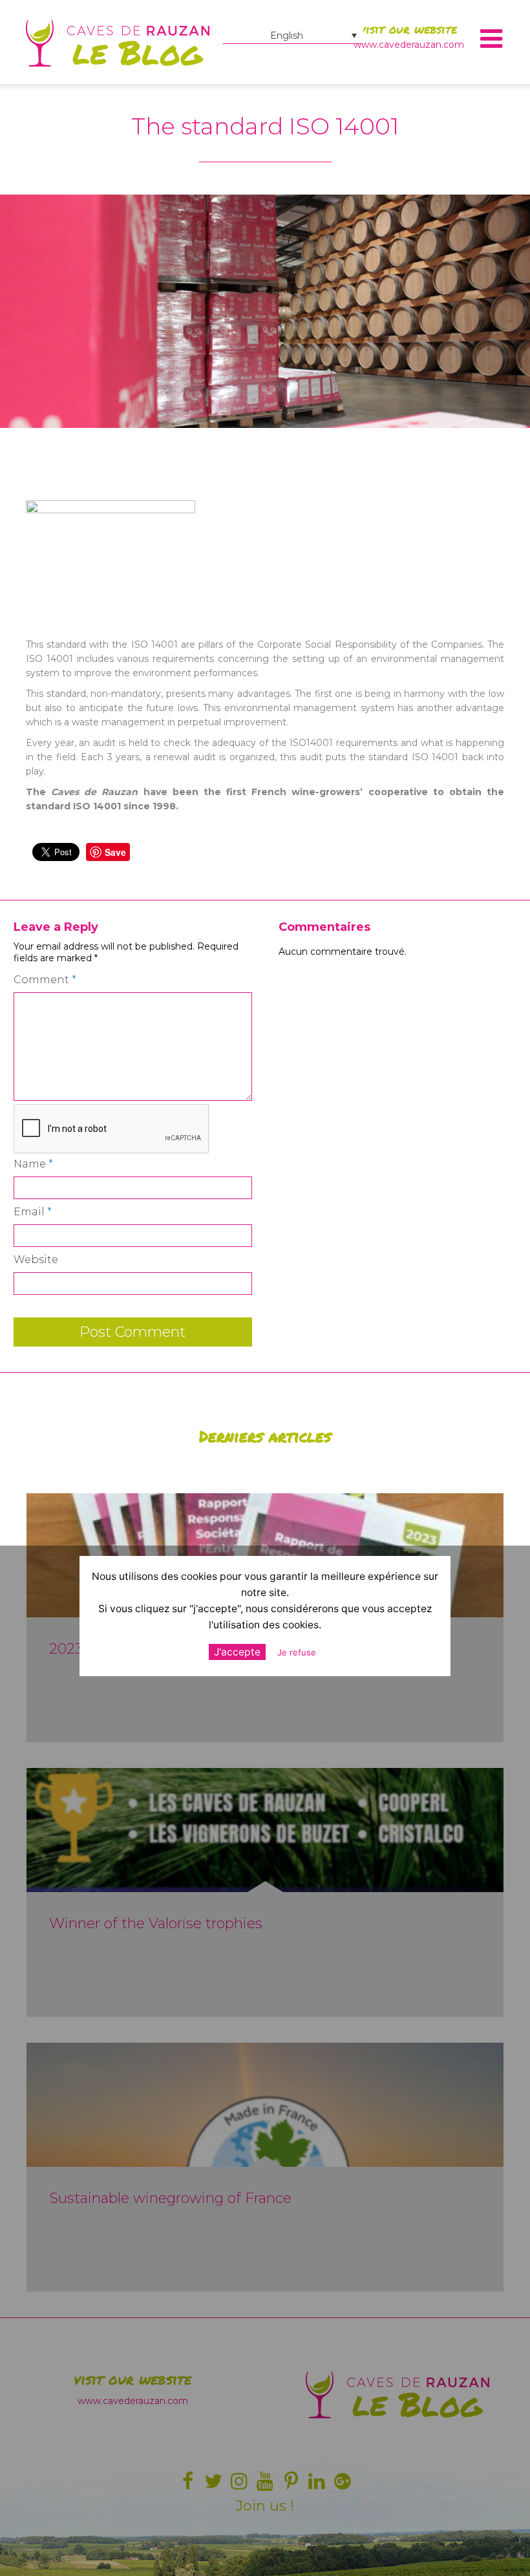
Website (36, 1260)
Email (33, 1212)
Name (33, 1164)
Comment (45, 980)
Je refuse (297, 1652)
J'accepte (237, 1652)
